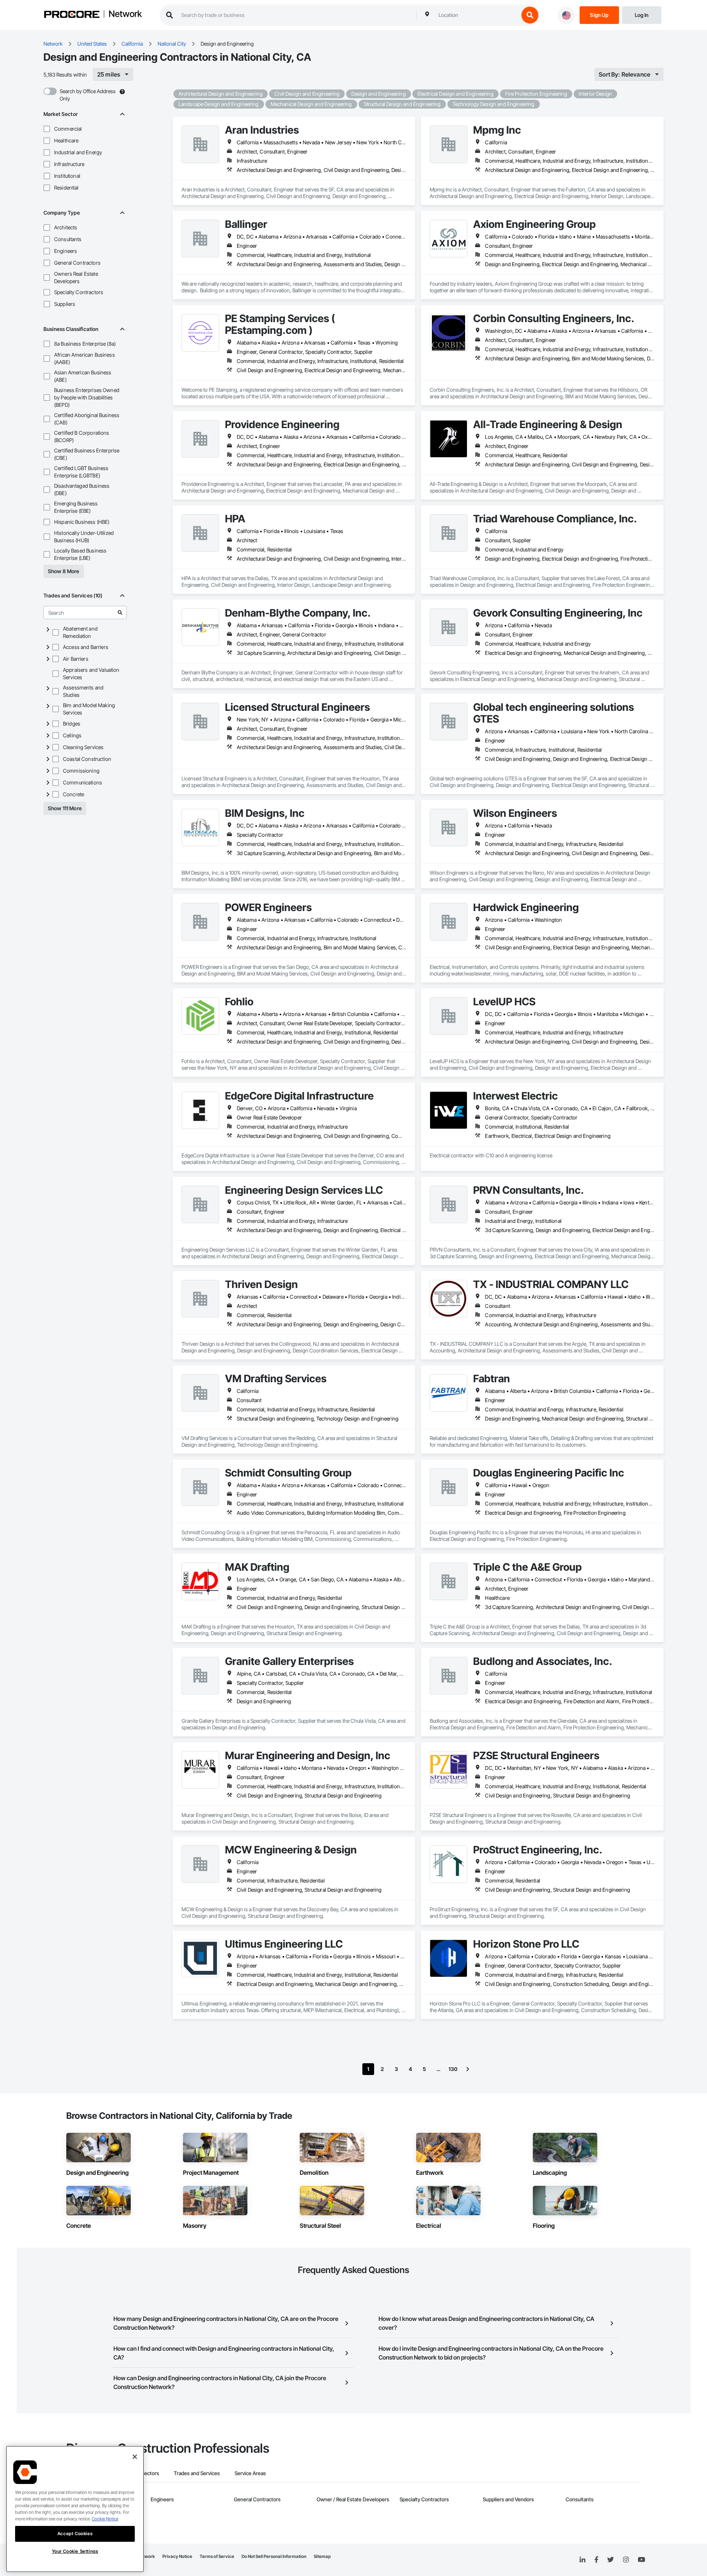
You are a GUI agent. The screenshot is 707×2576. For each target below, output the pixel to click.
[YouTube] (641, 2560)
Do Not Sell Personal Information (274, 2556)
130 (453, 2069)
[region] (75, 2509)
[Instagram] (626, 2560)
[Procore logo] (72, 15)
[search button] (530, 15)
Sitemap (322, 2556)
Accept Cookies (75, 2533)
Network (125, 14)
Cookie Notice (105, 2519)
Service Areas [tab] (250, 2473)
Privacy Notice (177, 2556)
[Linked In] (583, 2560)
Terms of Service (217, 2556)
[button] (47, 129)
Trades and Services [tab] (197, 2473)
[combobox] (477, 15)
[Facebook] (596, 2560)
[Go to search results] (120, 613)
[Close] (135, 2457)
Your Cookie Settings (75, 2551)
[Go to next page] (468, 2069)
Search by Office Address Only (88, 95)
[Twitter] (611, 2560)
